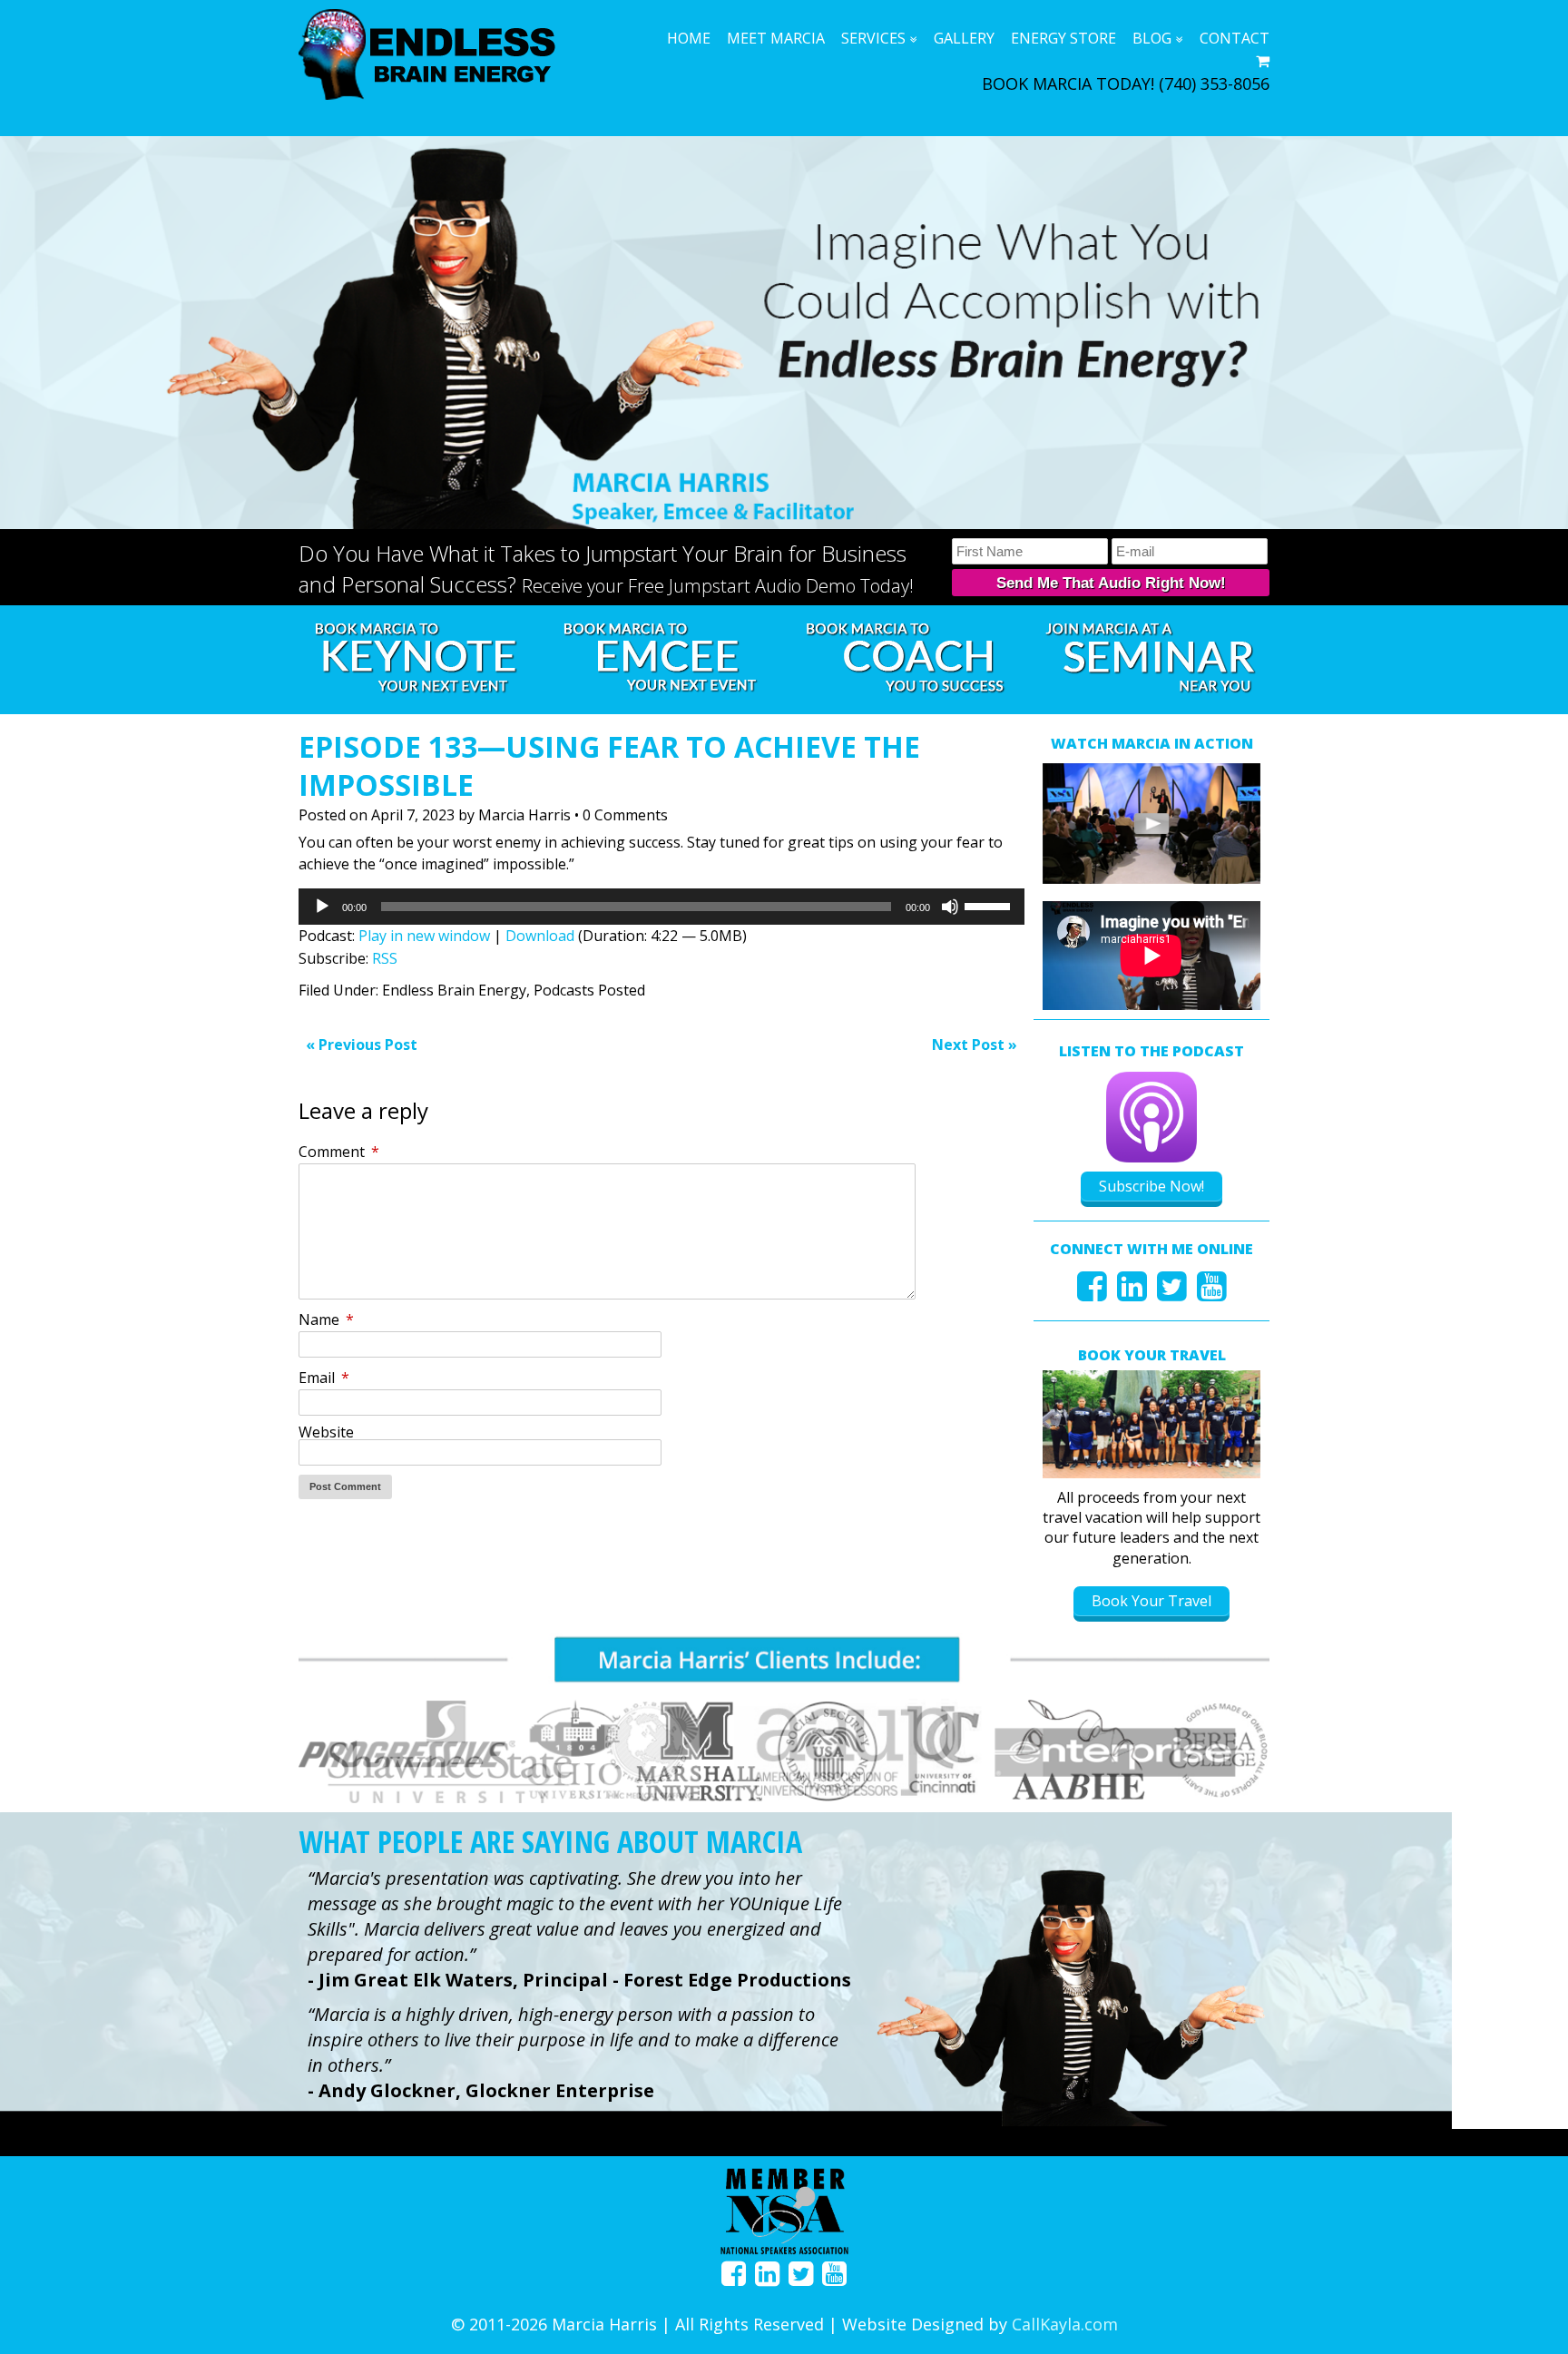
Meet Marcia (776, 38)
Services (873, 38)
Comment (339, 1152)
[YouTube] (1212, 1293)
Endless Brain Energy (454, 990)
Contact (1235, 38)
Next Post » (975, 1045)
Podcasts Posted (589, 990)
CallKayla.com (1065, 2324)
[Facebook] (1092, 1293)
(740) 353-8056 (1214, 83)
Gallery (964, 38)
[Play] (322, 907)
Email (324, 1378)
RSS (385, 958)
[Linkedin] (1132, 1293)
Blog (1152, 38)
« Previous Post (362, 1045)
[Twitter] (1172, 1293)
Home (689, 38)
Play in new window (424, 936)
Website (326, 1432)
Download (540, 936)
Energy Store (1063, 38)
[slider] (990, 905)
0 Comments (625, 815)
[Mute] (950, 907)
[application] (661, 907)
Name (326, 1319)
